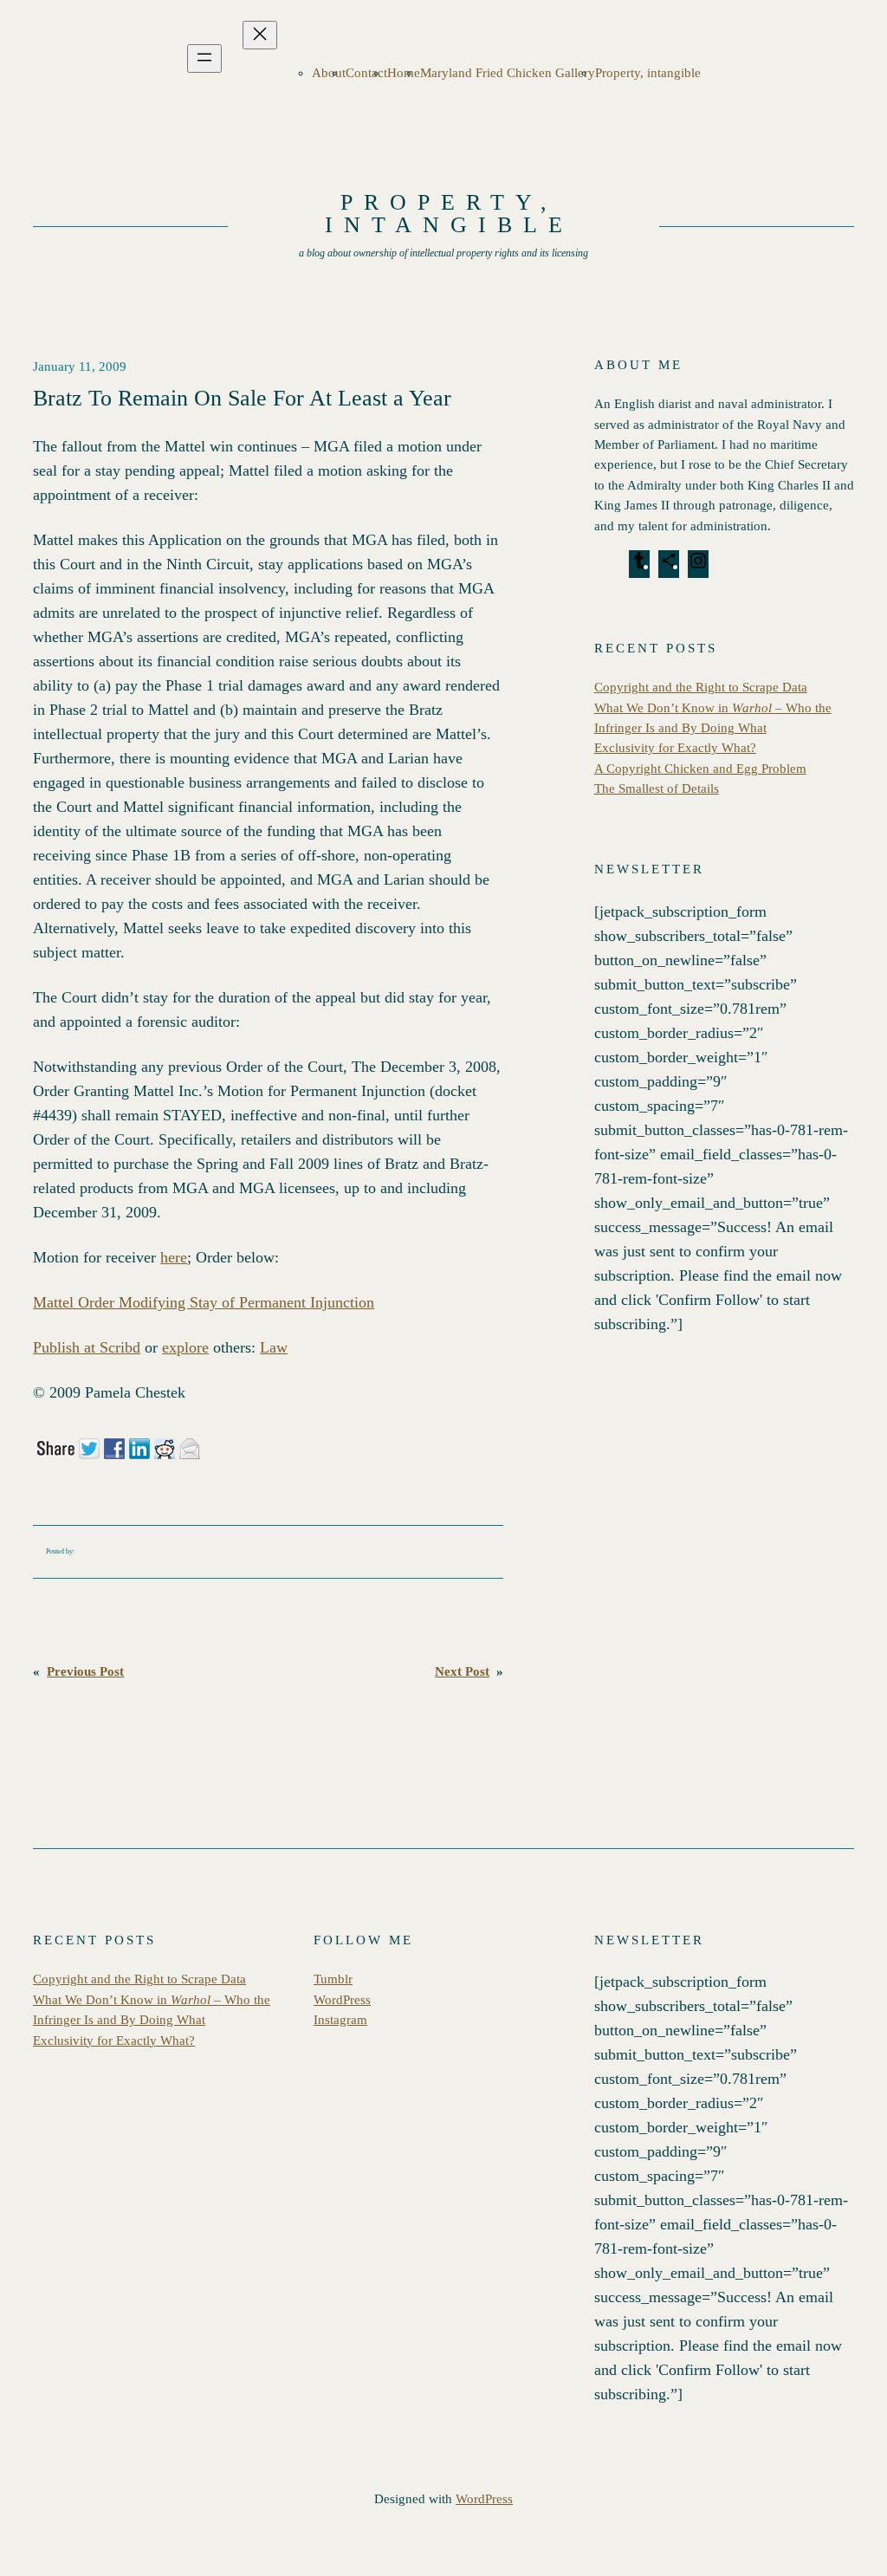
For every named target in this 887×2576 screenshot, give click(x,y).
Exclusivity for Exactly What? (675, 748)
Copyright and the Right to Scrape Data (701, 687)
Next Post (462, 1671)
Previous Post (85, 1671)
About (329, 73)
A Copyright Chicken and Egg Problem (700, 769)
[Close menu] (260, 35)
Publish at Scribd (87, 1347)
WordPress (342, 2000)
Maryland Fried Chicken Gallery (508, 73)
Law (274, 1347)
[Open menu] (204, 58)
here (174, 1257)
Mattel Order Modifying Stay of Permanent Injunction (204, 1302)
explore (185, 1347)
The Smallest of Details (657, 788)
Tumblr (333, 1979)
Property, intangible (648, 73)
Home (404, 73)
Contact (366, 73)
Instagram (340, 2020)
